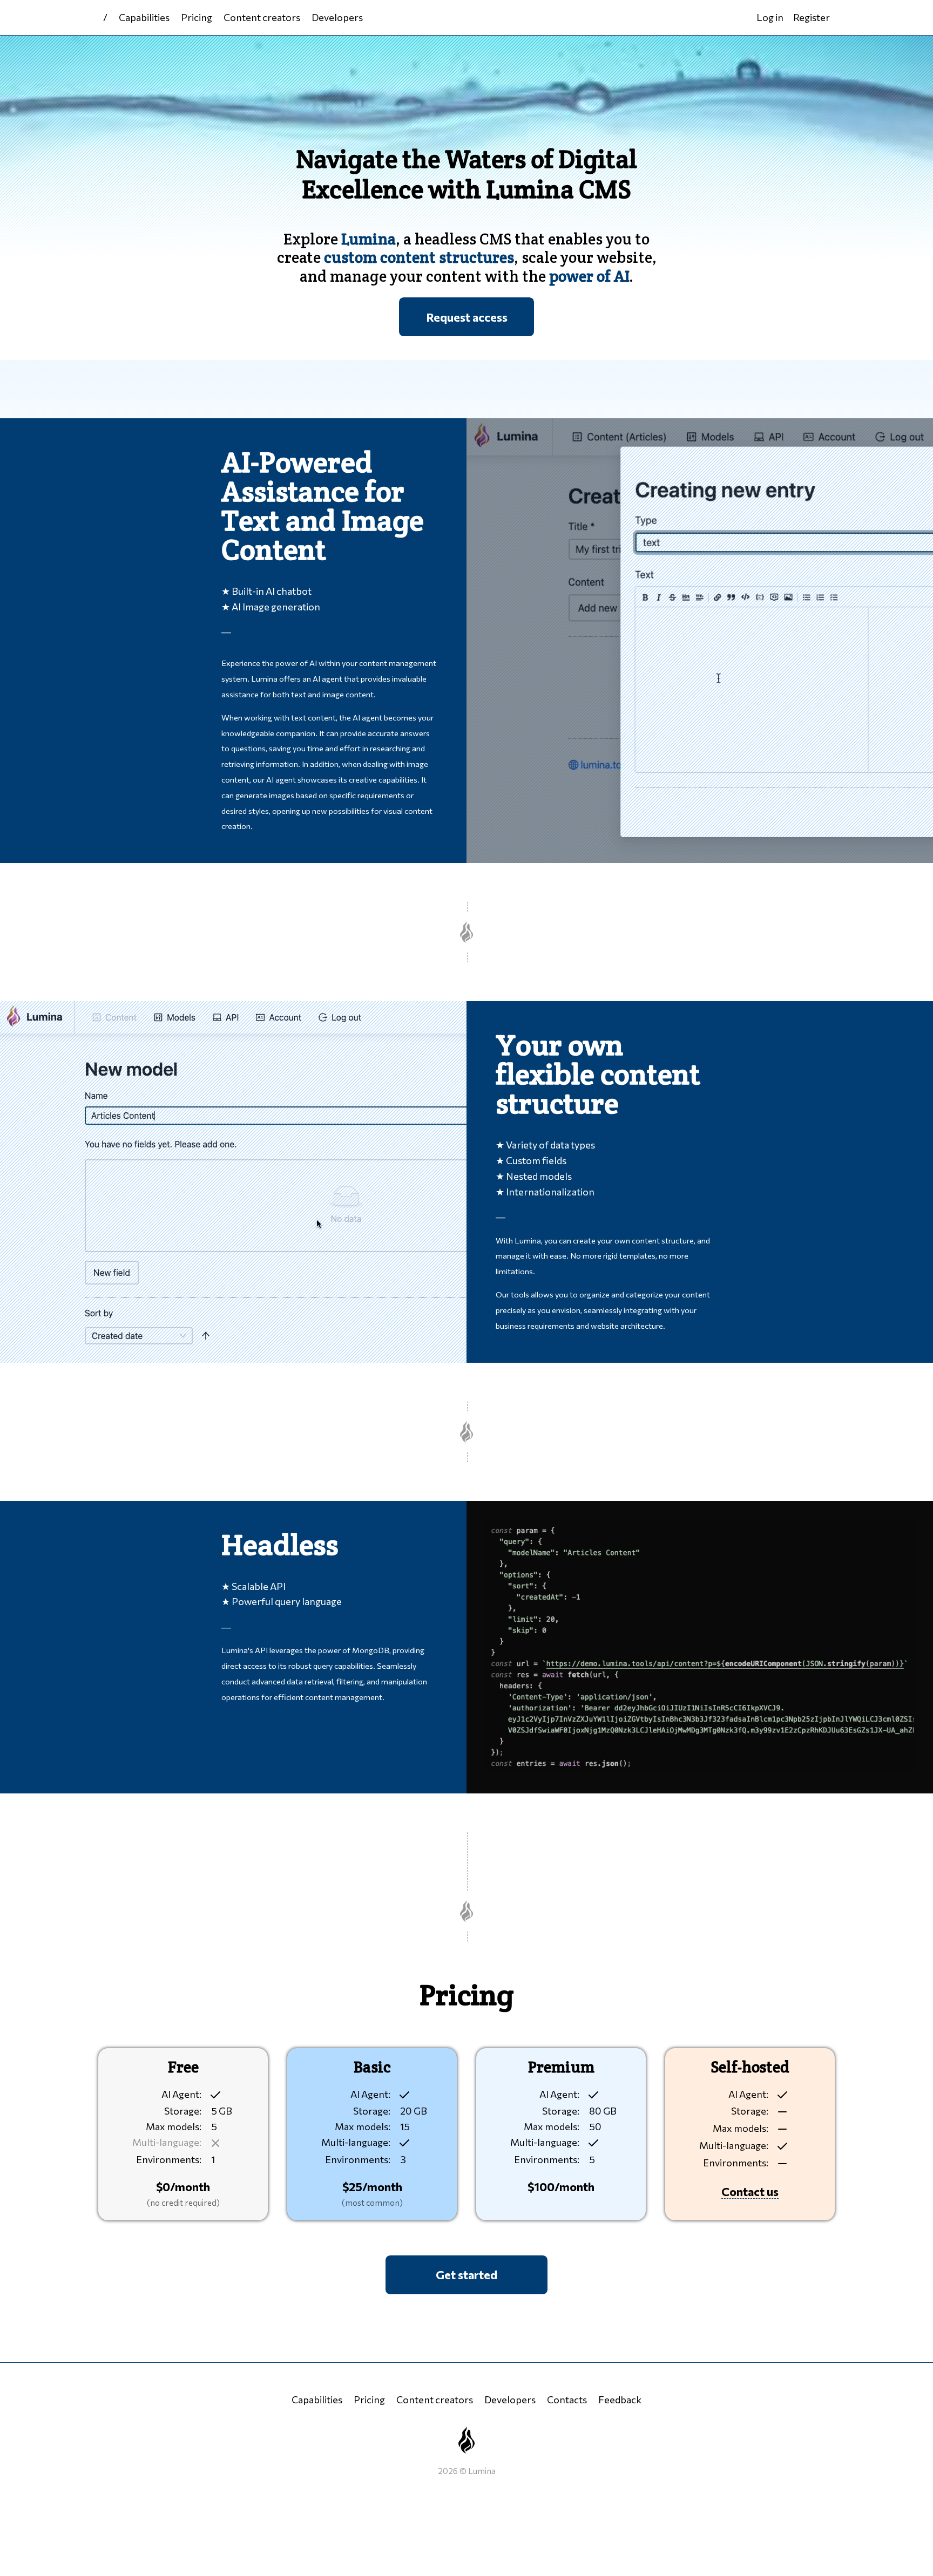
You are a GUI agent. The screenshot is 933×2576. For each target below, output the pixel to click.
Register (812, 17)
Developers (337, 17)
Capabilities (144, 17)
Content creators (262, 17)
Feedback (620, 2400)
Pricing (197, 17)
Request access (467, 317)
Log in (770, 17)
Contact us (750, 2191)
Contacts (567, 2400)
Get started (466, 2274)
